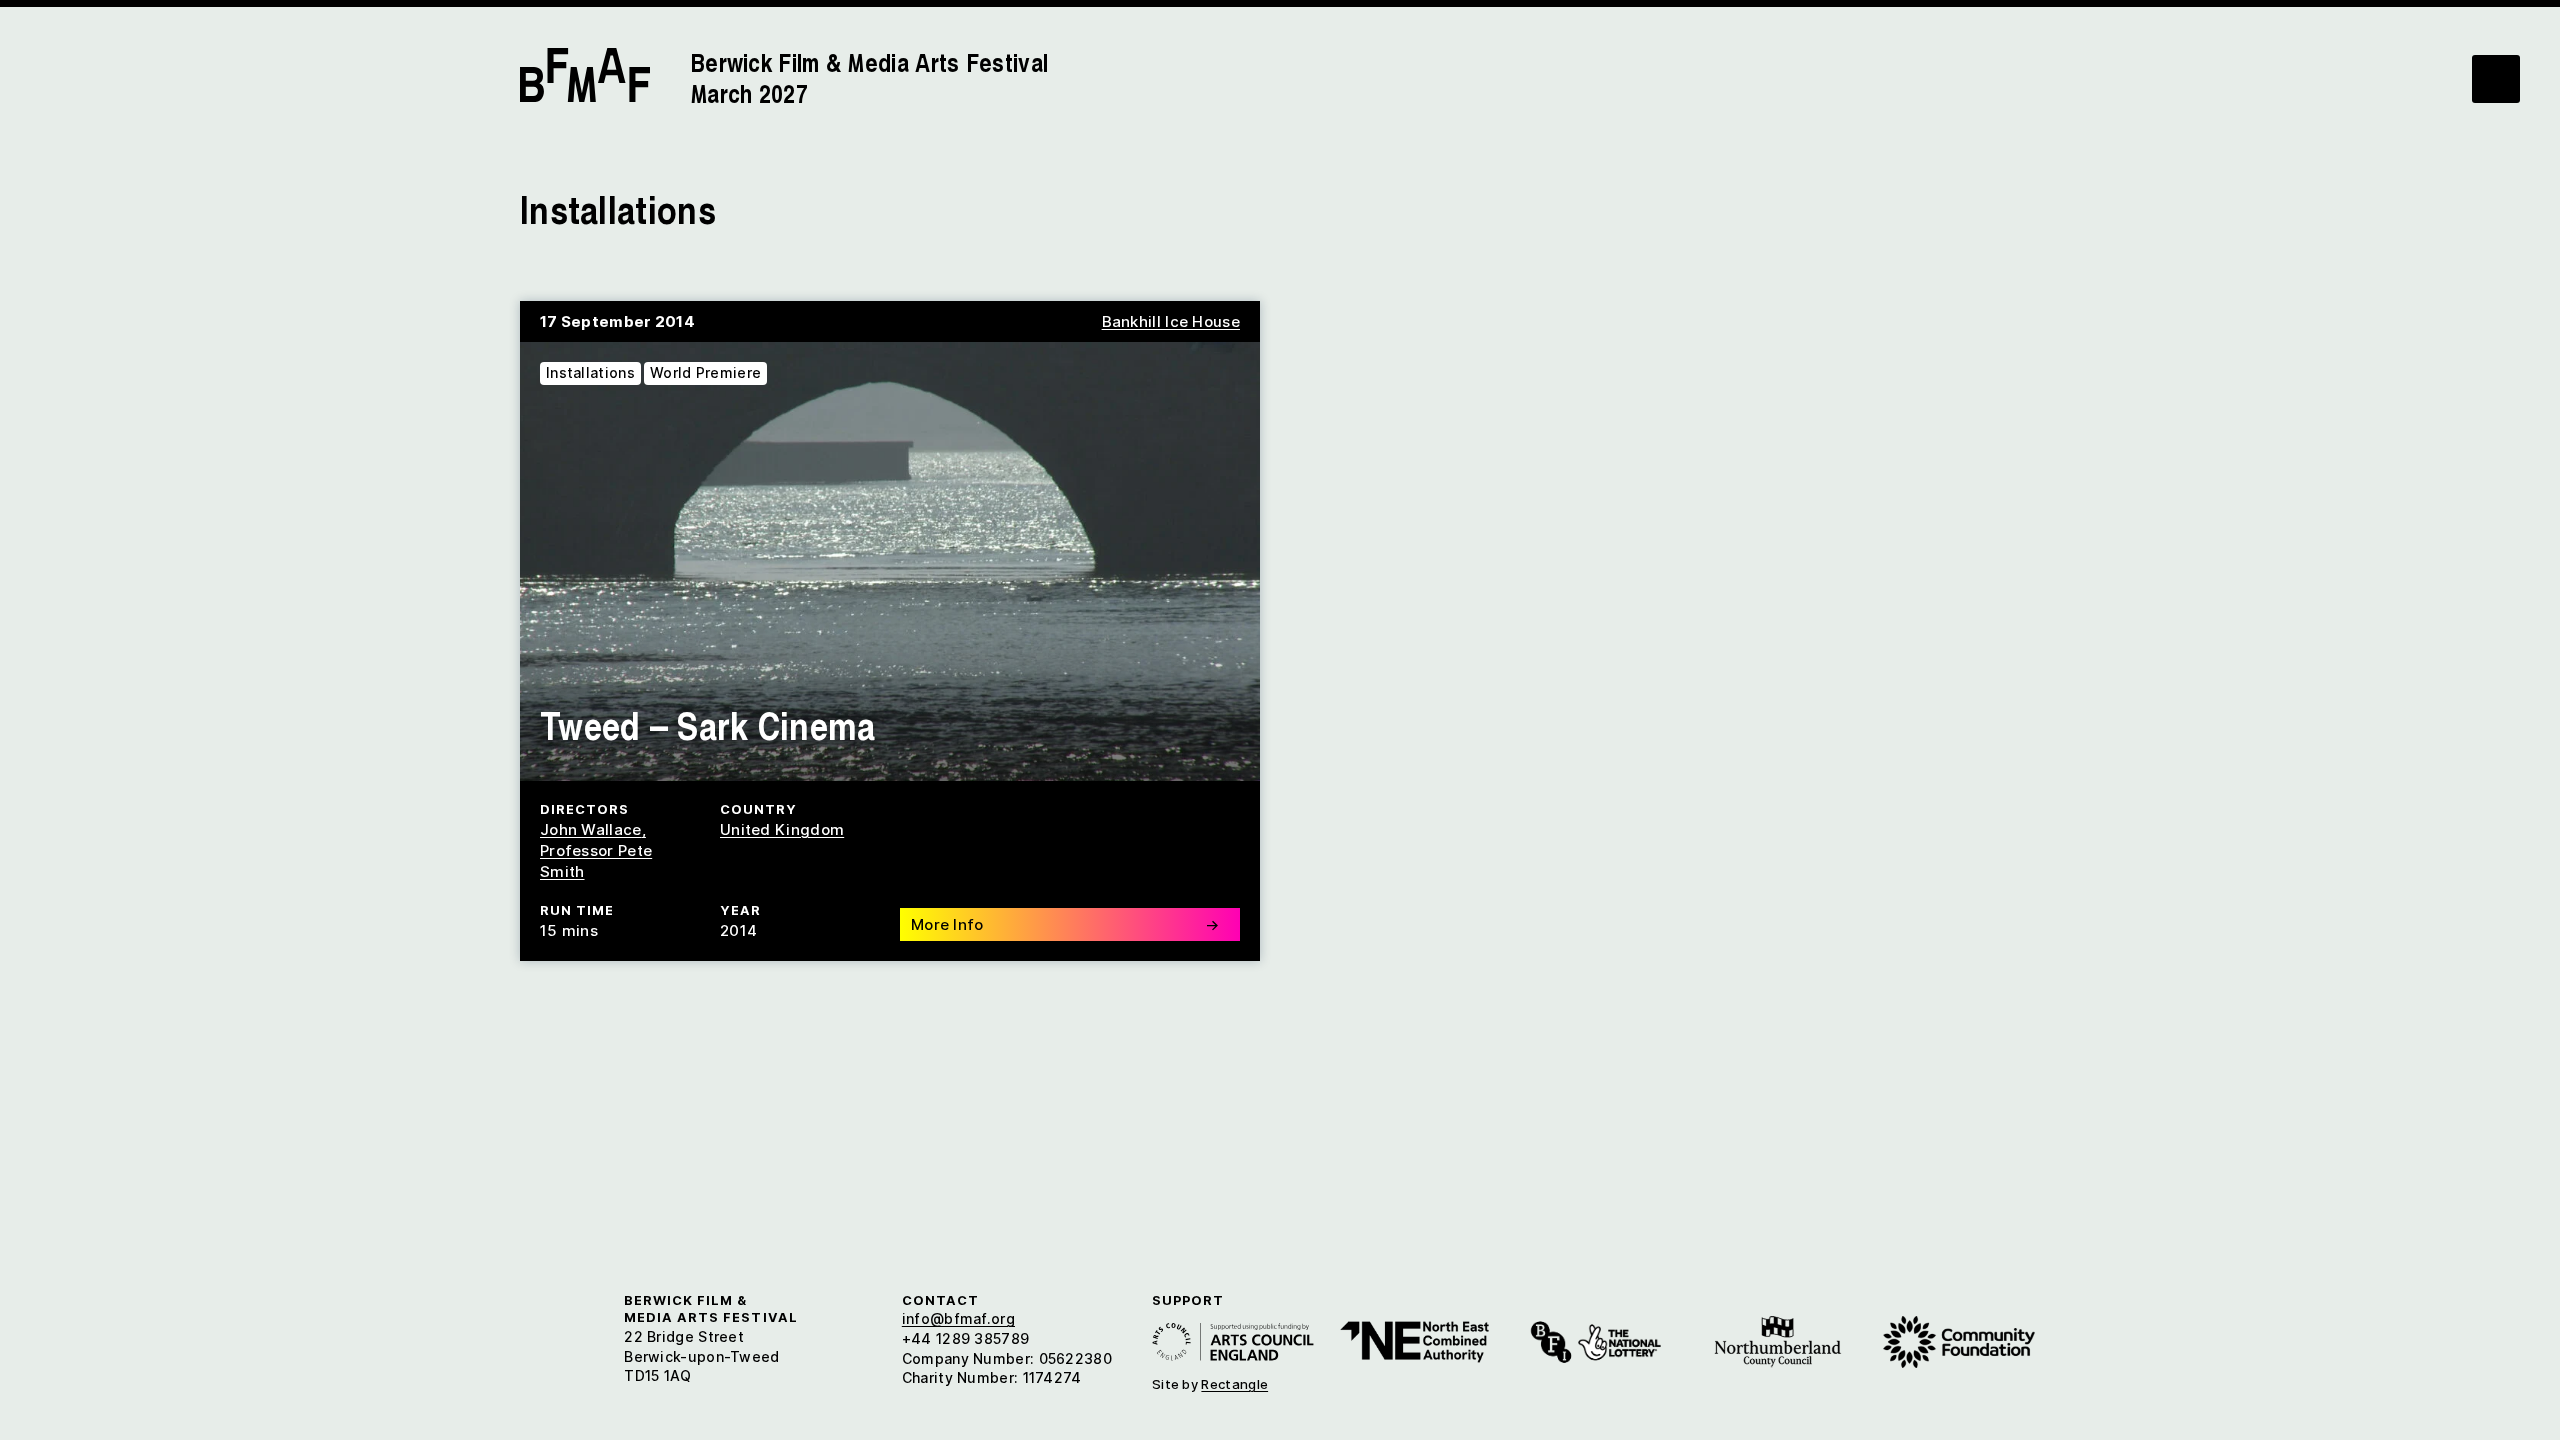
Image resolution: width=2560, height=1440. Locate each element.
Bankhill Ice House (1171, 321)
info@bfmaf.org (958, 1318)
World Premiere (705, 372)
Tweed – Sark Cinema (708, 724)
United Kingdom (782, 829)
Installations (590, 372)
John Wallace (591, 829)
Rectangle (1234, 1384)
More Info (1065, 924)
